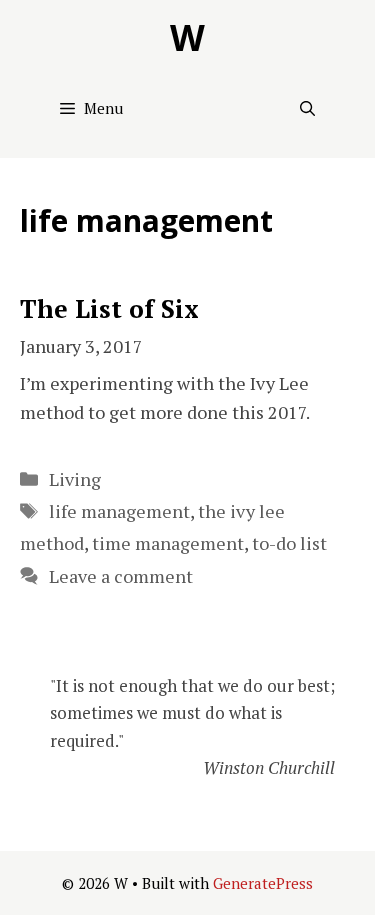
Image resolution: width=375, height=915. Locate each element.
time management (168, 543)
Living (75, 479)
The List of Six (109, 308)
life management (119, 511)
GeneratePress (263, 883)
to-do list (289, 543)
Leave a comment (121, 576)
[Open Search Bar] (307, 108)
